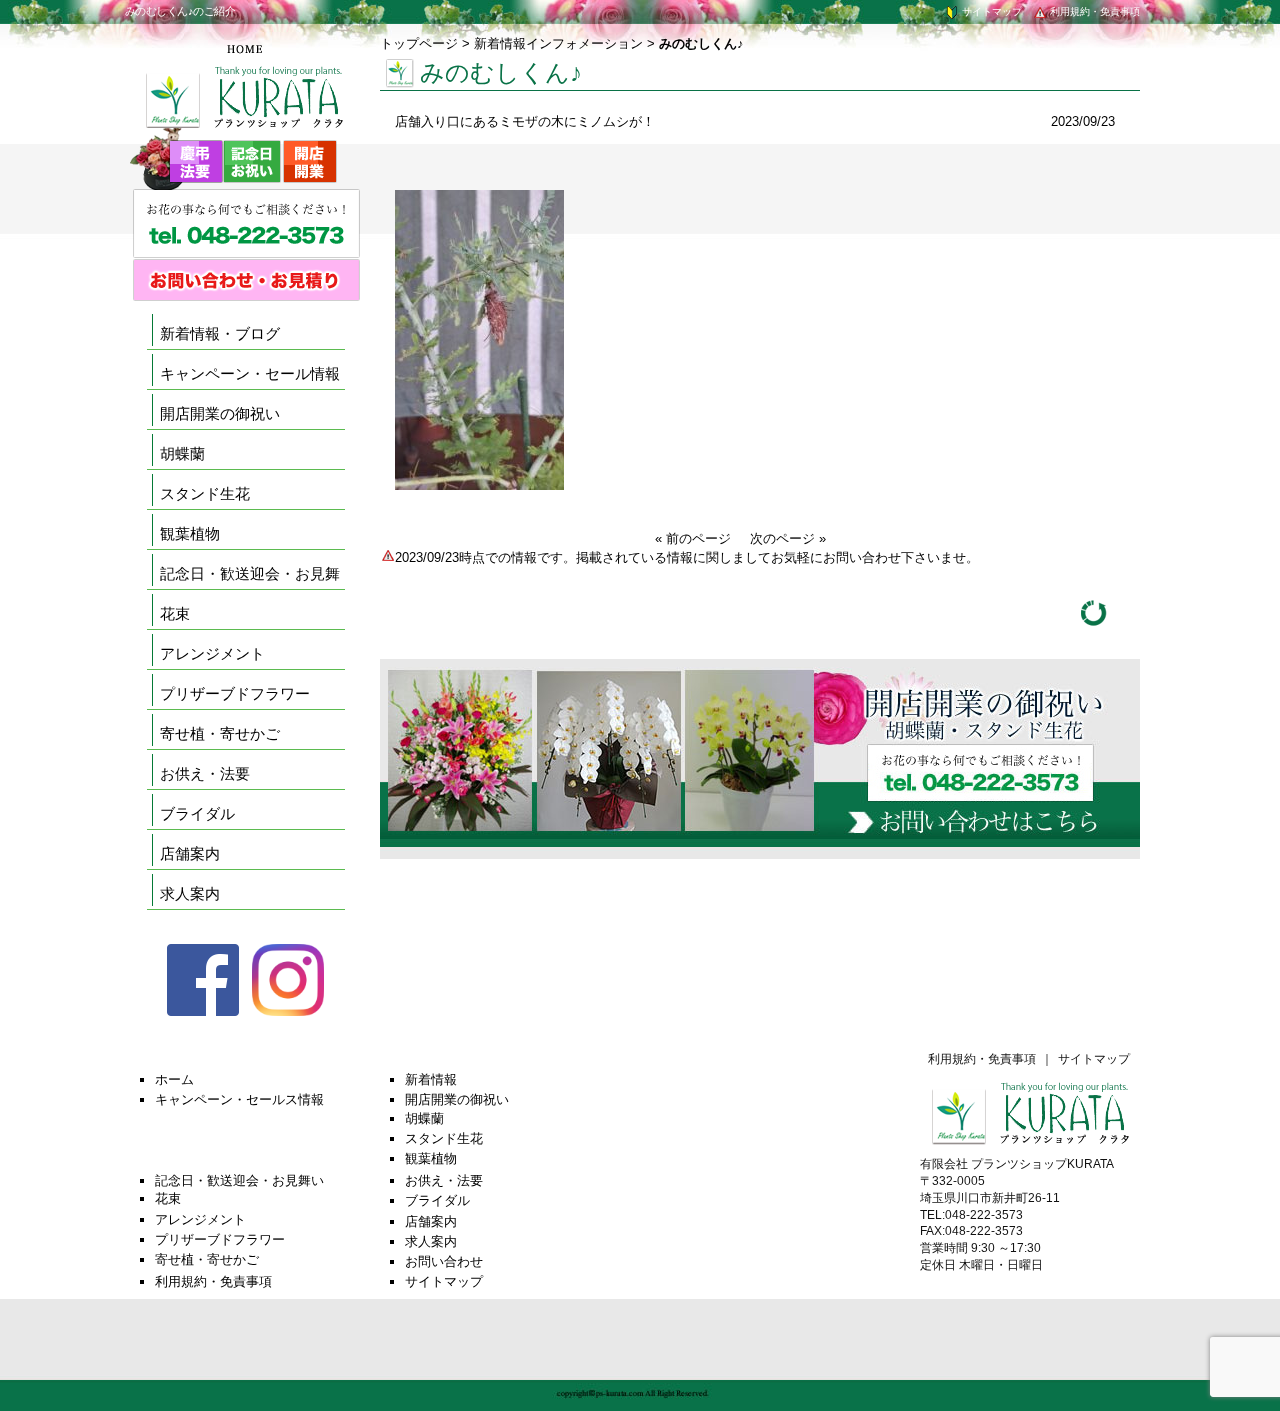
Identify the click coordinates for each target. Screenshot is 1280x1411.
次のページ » (788, 538)
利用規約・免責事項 (1093, 11)
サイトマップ (990, 11)
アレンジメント (212, 653)
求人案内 (190, 893)
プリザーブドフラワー (235, 693)
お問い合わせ (444, 1261)
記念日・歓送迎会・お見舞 (250, 573)
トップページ (419, 43)
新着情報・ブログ (220, 333)
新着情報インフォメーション (558, 43)
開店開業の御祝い (220, 413)
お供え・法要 (205, 773)
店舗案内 (190, 853)
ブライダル (197, 813)
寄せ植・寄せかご (220, 733)
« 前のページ (693, 538)
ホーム (174, 1079)
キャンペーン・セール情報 (250, 373)
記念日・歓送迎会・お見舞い (239, 1180)
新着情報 (431, 1079)
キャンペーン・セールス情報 (239, 1099)
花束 (175, 613)
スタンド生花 (205, 493)
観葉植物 (190, 533)
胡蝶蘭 (182, 453)
